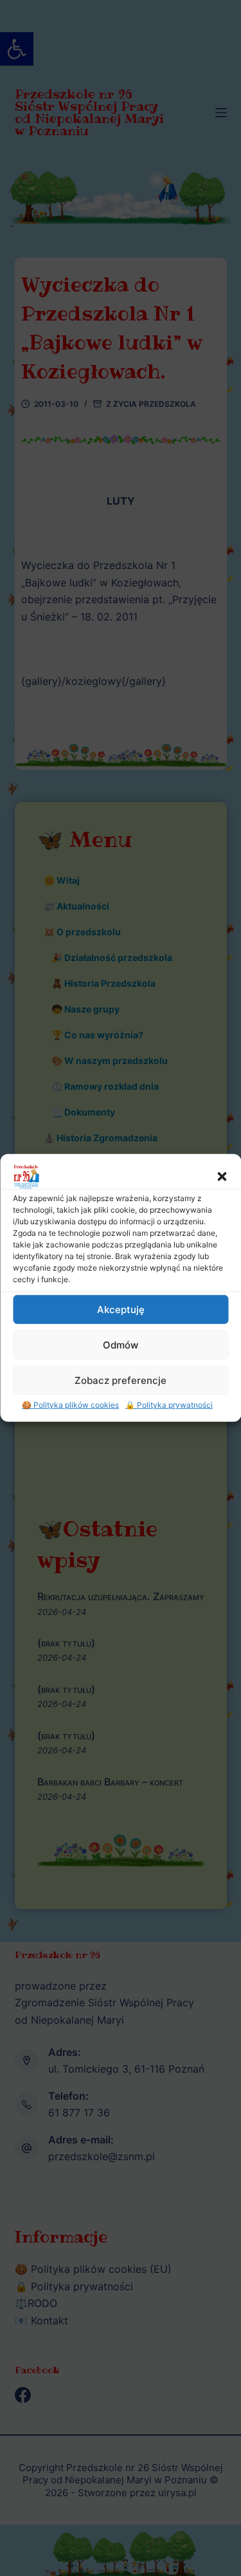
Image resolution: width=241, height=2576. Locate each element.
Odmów (121, 1344)
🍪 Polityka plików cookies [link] (70, 1405)
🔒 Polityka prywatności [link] (169, 1405)
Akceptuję (121, 1309)
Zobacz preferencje (121, 1380)
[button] (222, 1177)
